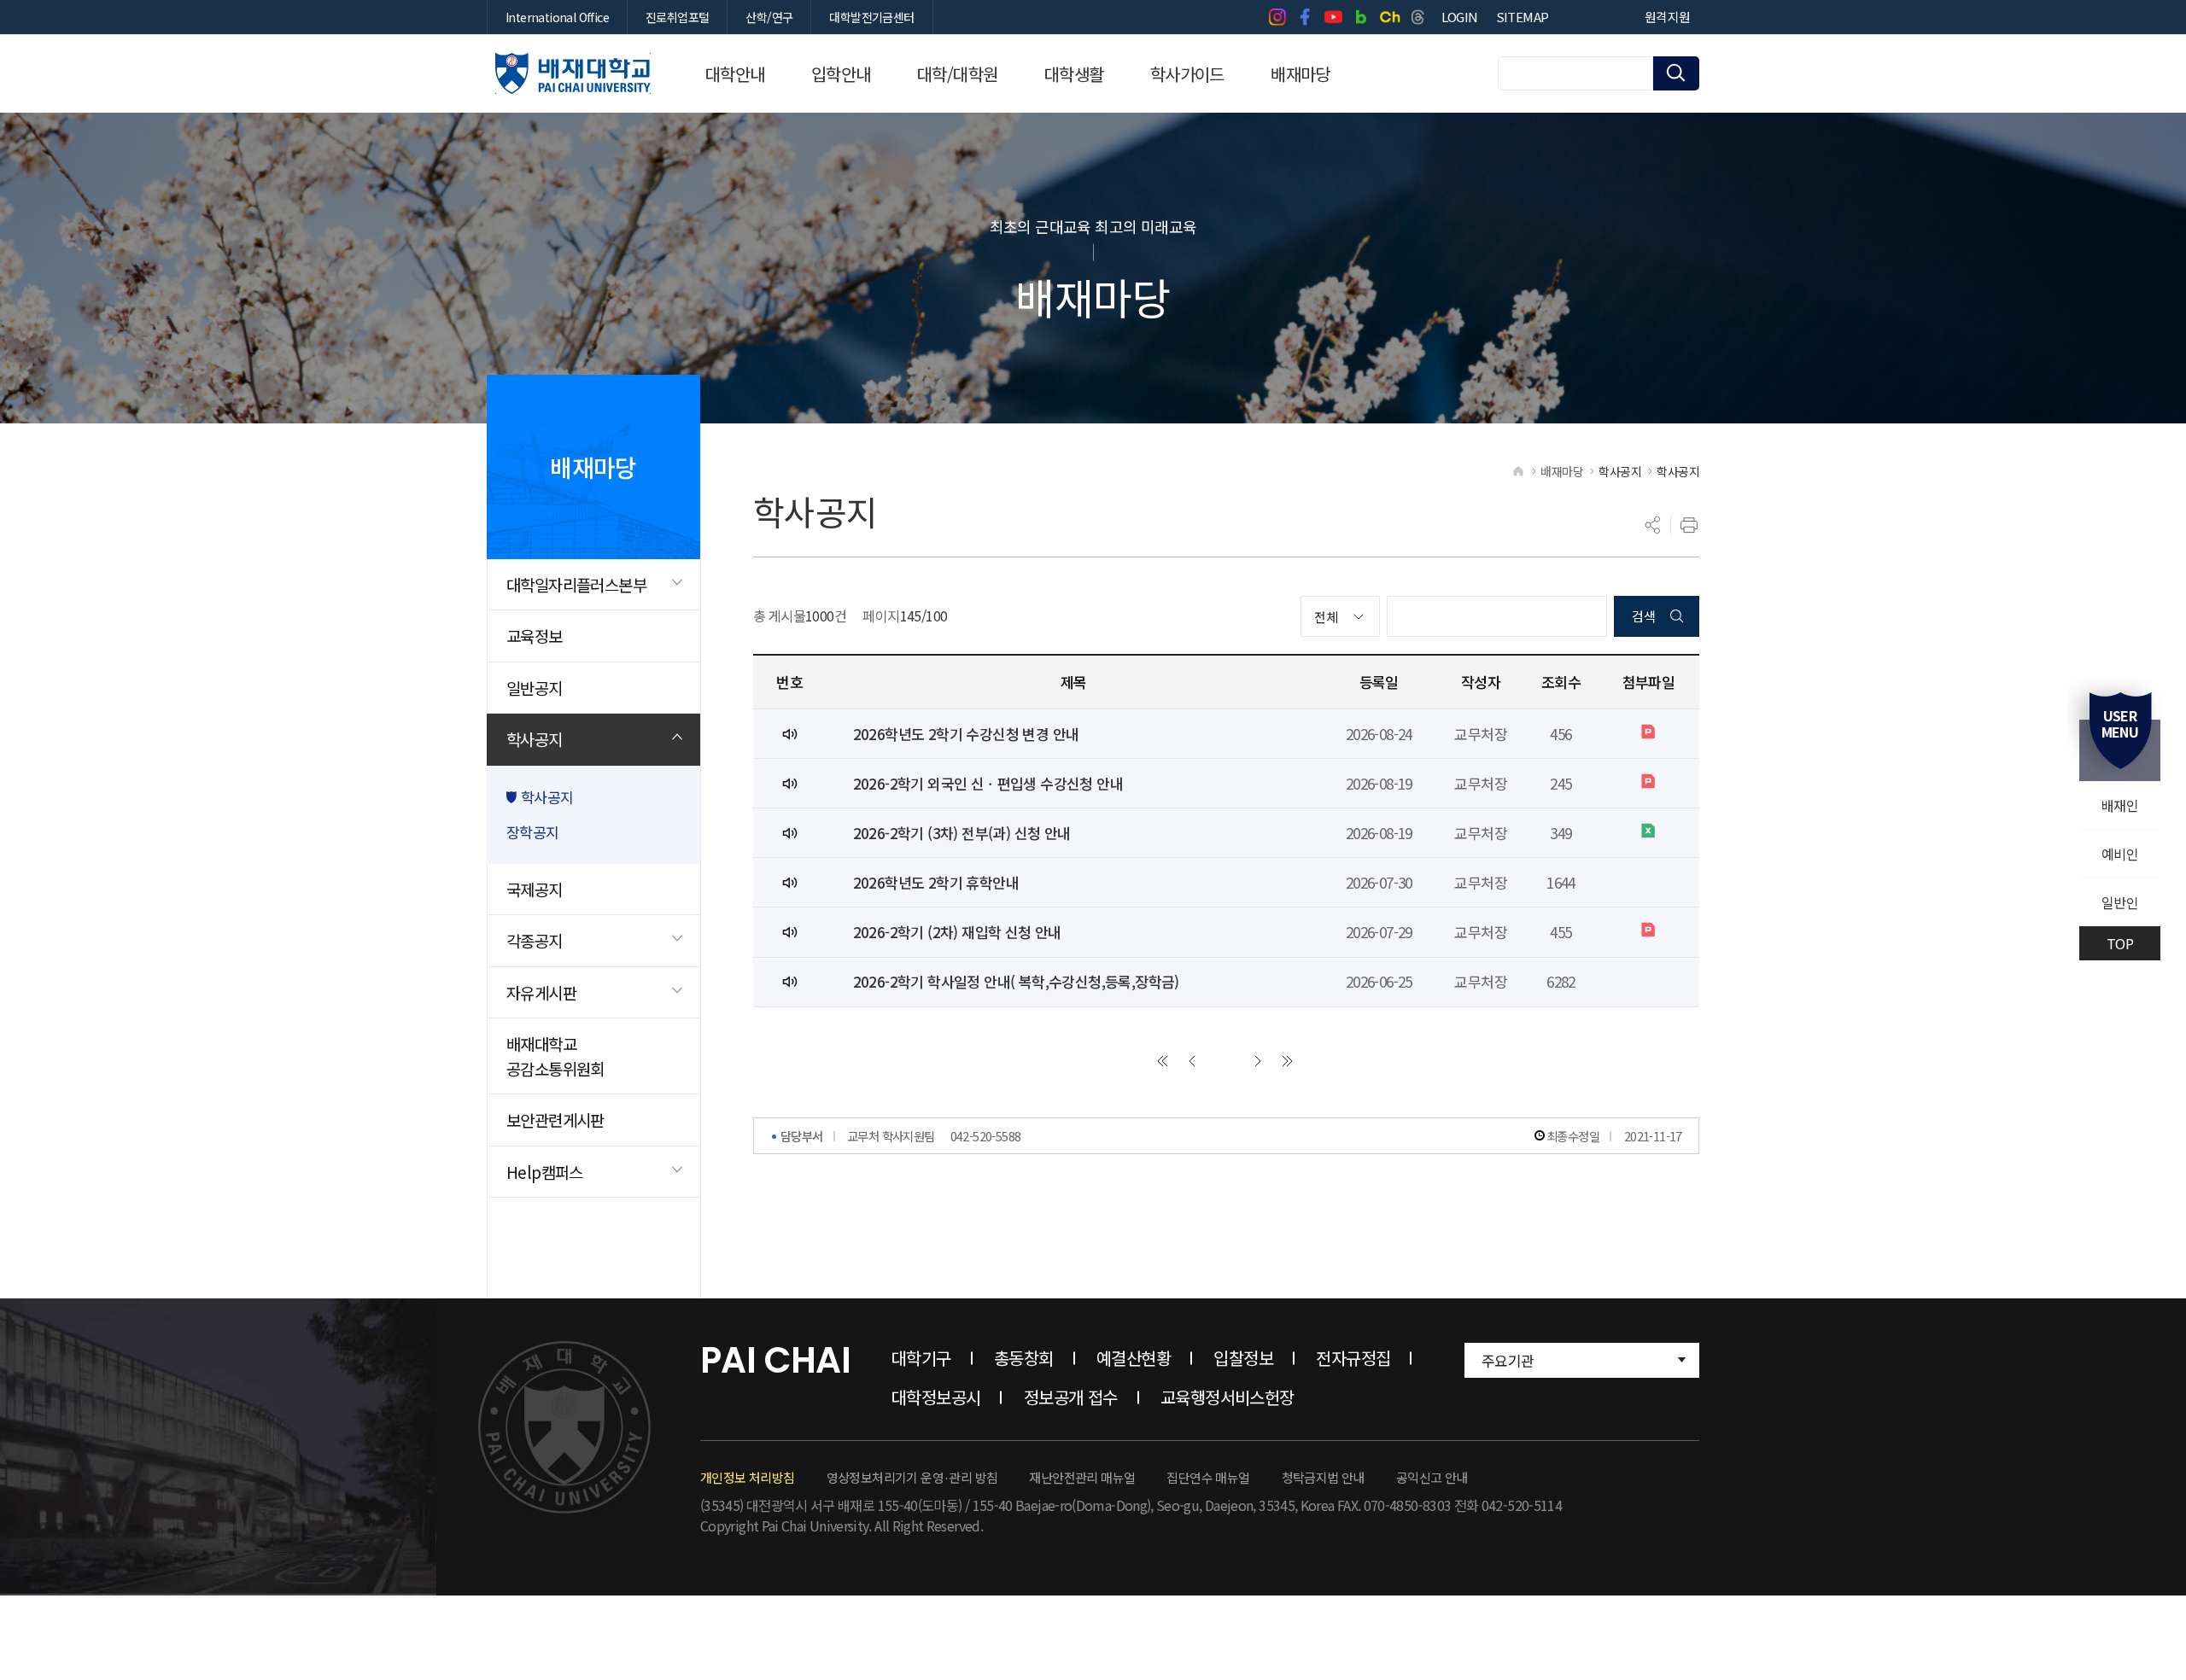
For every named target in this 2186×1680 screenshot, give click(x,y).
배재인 (2120, 805)
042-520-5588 (986, 1136)
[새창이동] (1277, 17)
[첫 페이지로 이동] (1162, 1061)
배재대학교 (573, 73)
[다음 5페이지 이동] (1258, 1061)
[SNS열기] (1653, 525)
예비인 (2120, 854)
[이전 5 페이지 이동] (1192, 1061)
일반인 (2120, 902)
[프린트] (1689, 525)
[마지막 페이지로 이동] (1288, 1061)
